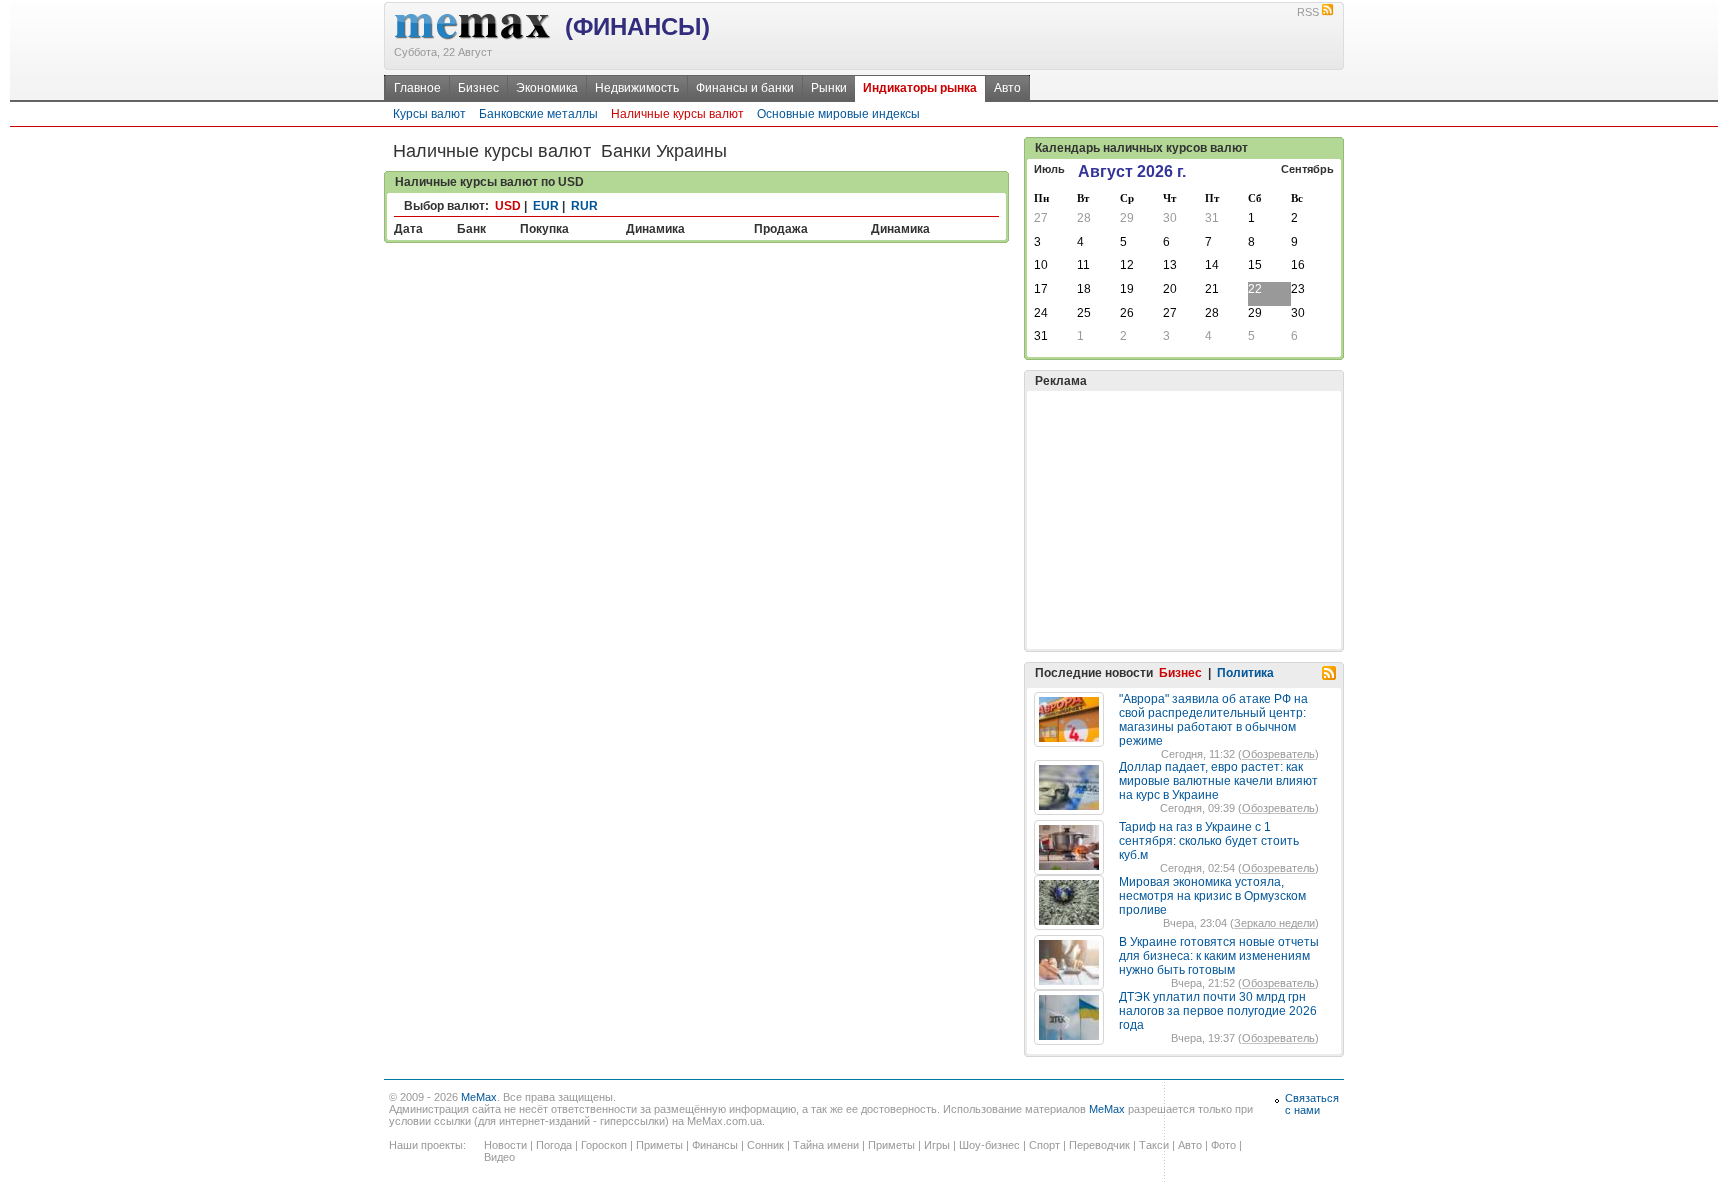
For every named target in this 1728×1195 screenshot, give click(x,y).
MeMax (479, 1097)
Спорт (1044, 1145)
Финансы (715, 1145)
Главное (417, 88)
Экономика (547, 88)
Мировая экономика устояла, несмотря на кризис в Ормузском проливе (1212, 896)
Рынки (829, 88)
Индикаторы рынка (920, 88)
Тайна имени (826, 1145)
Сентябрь (1307, 169)
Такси (1154, 1145)
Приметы (659, 1145)
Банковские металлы (538, 114)
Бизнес (478, 88)
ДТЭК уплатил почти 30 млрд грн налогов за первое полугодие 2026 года (1218, 1011)
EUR (546, 206)
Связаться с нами (1312, 1104)
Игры (937, 1145)
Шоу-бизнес (989, 1145)
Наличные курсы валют (677, 114)
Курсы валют (429, 114)
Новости (505, 1145)
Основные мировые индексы (838, 114)
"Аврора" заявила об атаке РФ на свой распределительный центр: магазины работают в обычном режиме (1213, 720)
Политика (1245, 673)
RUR (584, 206)
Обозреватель (1278, 754)
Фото (1223, 1145)
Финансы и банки (745, 88)
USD (508, 206)
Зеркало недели (1274, 923)
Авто (1007, 88)
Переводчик (1099, 1145)
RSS (1308, 12)
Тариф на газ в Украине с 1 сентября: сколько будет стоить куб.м (1209, 841)
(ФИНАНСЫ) (637, 26)
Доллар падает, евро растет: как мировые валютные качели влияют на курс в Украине (1218, 781)
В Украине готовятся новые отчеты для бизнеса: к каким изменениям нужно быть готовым (1219, 956)
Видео (499, 1157)
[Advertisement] (1184, 520)
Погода (554, 1145)
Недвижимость (637, 88)
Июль (1049, 169)
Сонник (765, 1145)
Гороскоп (604, 1145)
